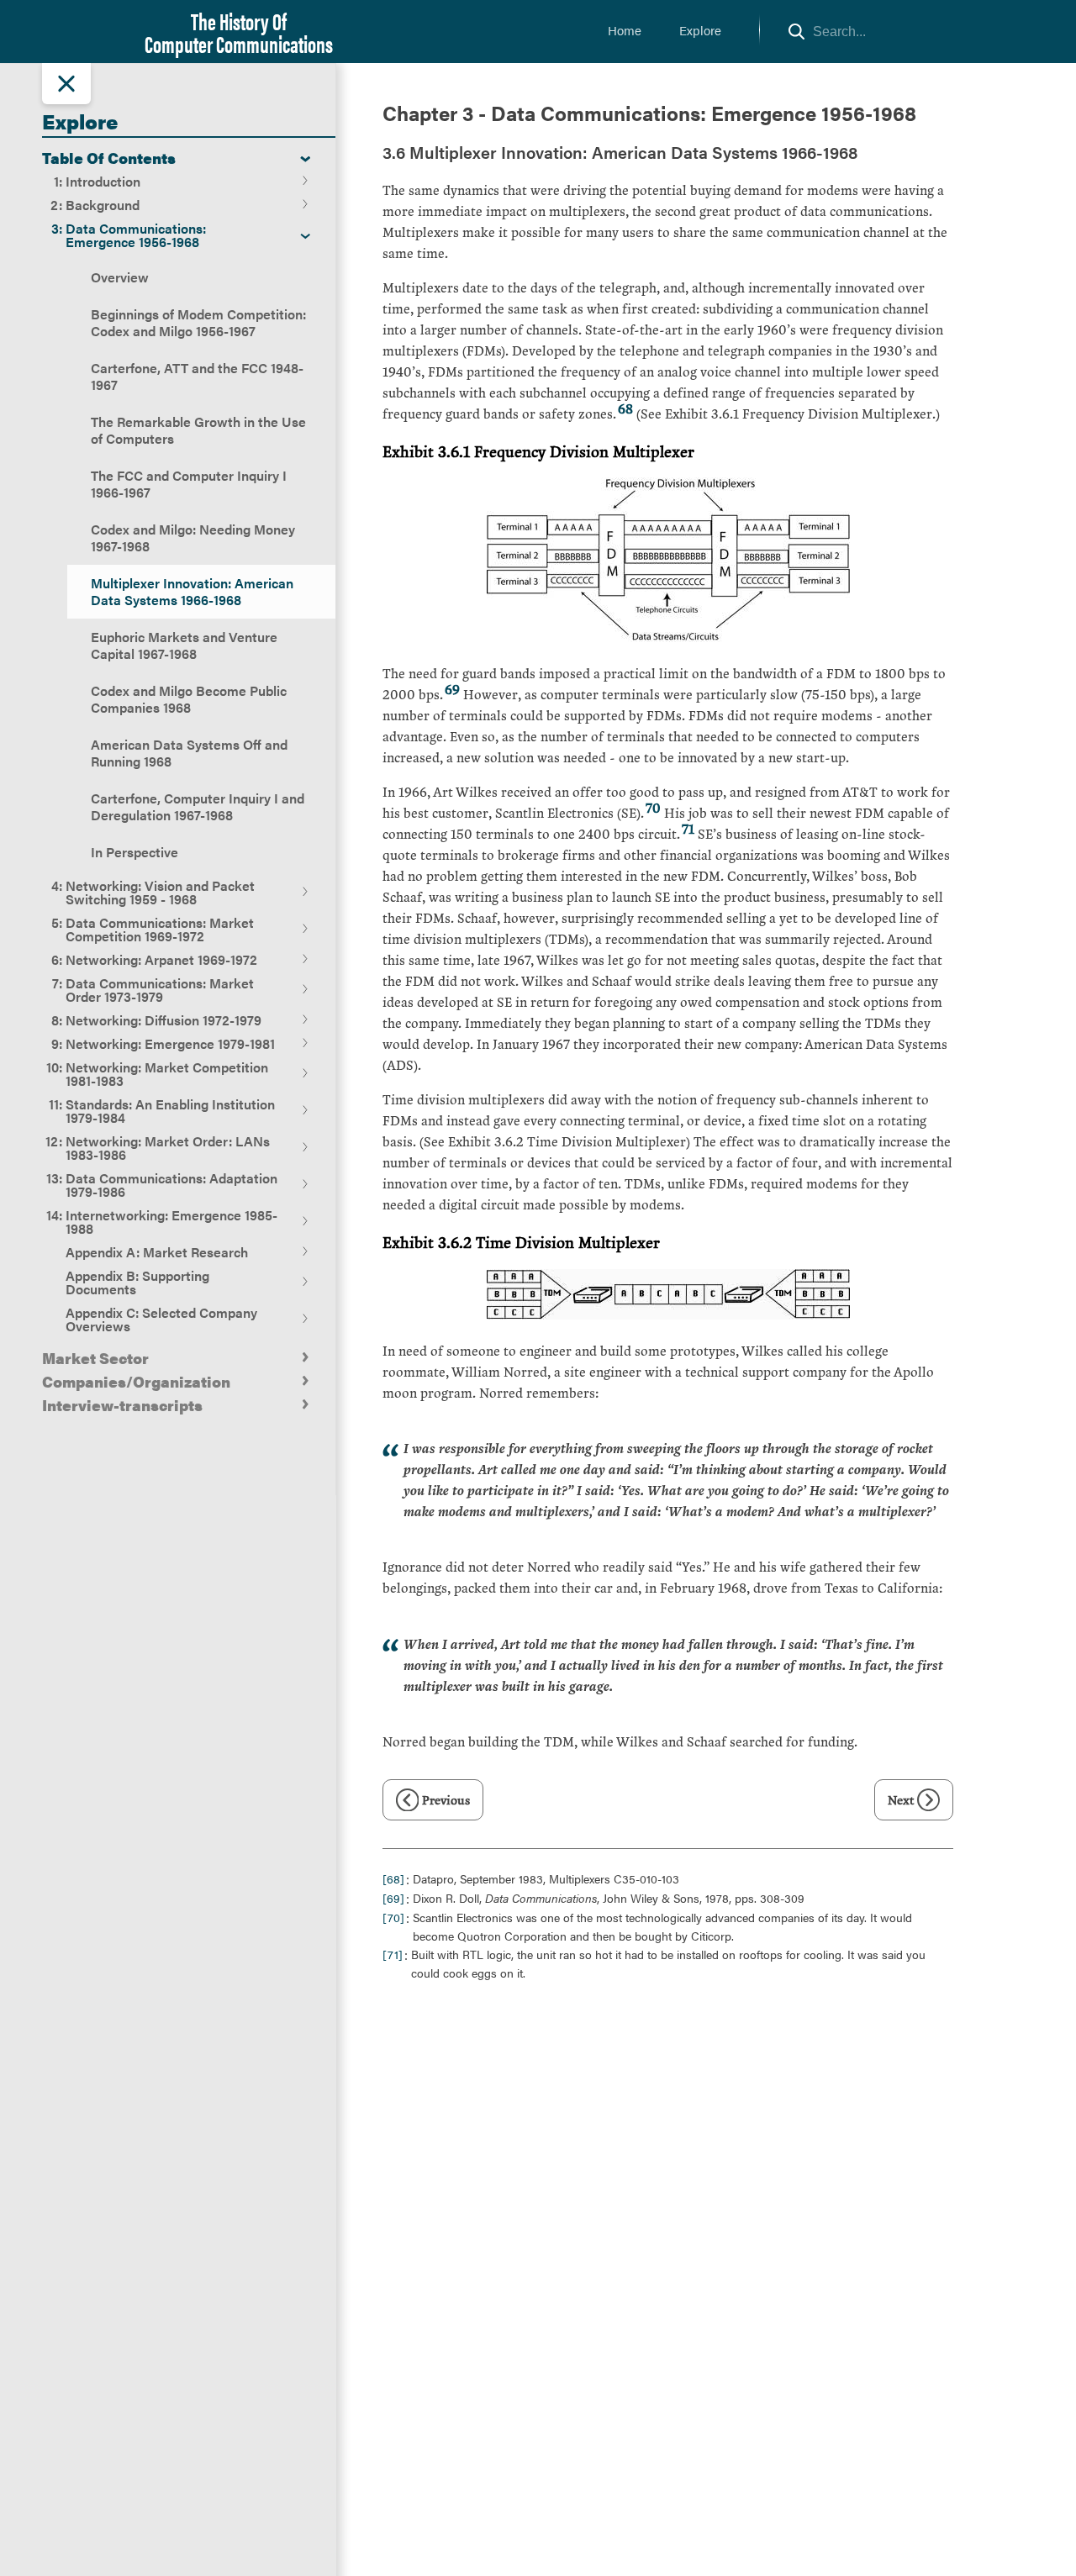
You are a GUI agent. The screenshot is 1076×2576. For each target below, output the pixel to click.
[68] (393, 1878)
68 (625, 408)
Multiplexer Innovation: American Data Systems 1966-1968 (192, 591)
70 (653, 807)
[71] (393, 1954)
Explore (700, 30)
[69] (393, 1898)
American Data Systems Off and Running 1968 (189, 753)
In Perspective (134, 852)
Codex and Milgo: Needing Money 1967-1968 (193, 537)
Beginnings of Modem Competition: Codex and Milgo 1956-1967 (198, 322)
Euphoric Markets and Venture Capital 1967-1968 (184, 645)
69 (452, 689)
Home (625, 30)
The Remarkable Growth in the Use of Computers (198, 430)
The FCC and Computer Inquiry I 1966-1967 (189, 484)
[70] (393, 1917)
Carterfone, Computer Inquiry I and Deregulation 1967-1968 (198, 806)
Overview (120, 277)
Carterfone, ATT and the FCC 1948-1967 (197, 376)
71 (688, 828)
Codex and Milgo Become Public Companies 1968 (189, 699)
